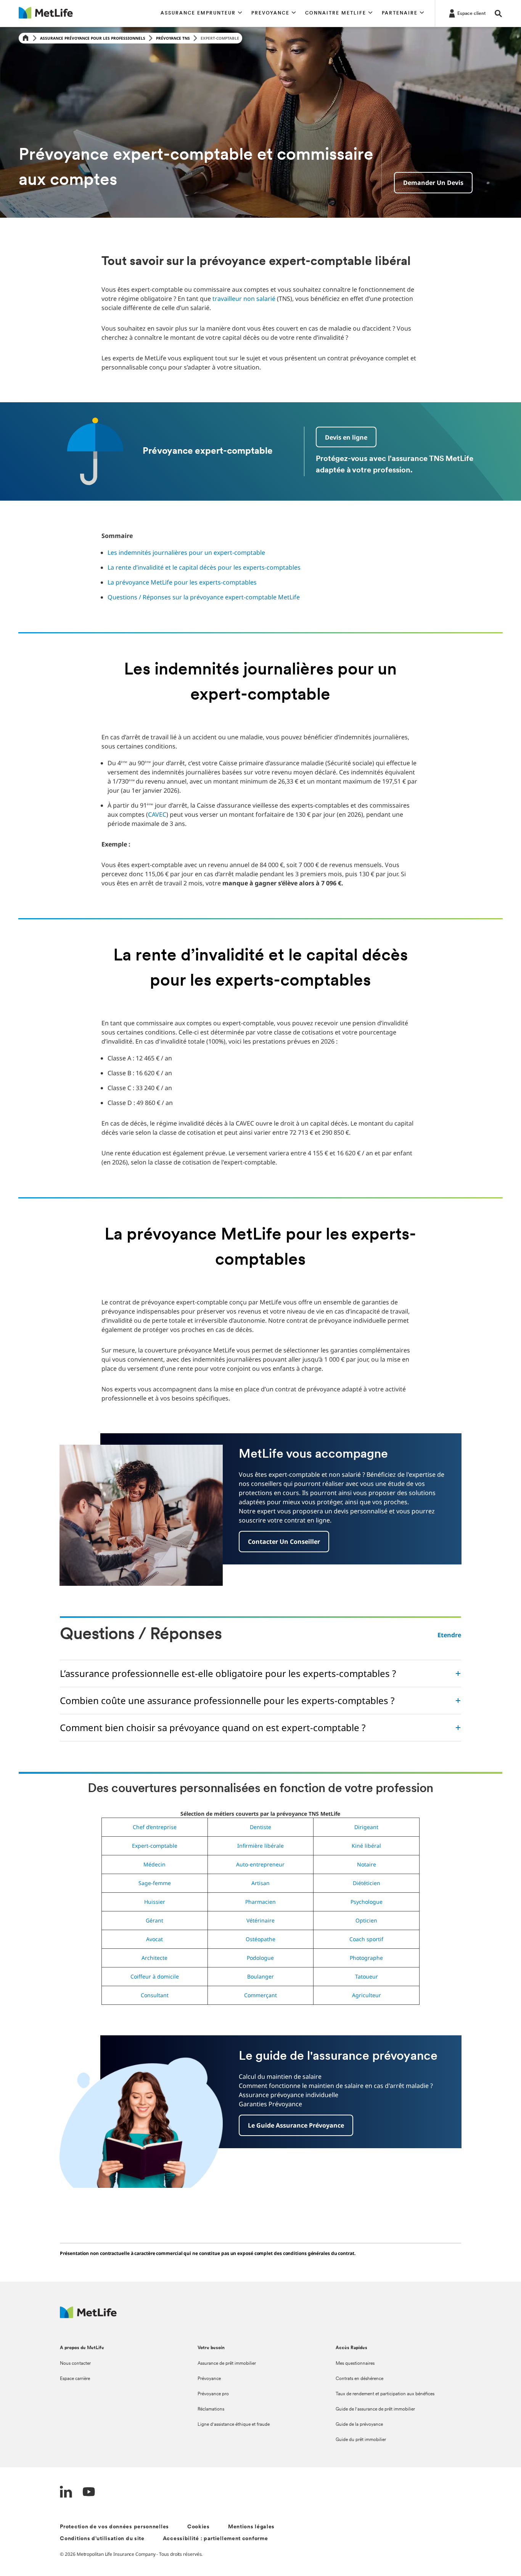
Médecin (154, 1864)
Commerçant (260, 1995)
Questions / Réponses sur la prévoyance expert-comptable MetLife (204, 597)
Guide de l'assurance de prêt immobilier (375, 2409)
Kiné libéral (366, 1846)
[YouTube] (89, 2493)
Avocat (154, 1939)
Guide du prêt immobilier (361, 2440)
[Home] (26, 38)
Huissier (155, 1902)
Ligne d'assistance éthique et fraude (234, 2425)
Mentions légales (251, 2527)
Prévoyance (209, 2379)
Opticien (366, 1920)
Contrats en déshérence (359, 2379)
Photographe (366, 1958)
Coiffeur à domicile (155, 1976)
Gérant (154, 1920)
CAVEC (157, 814)
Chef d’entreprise (155, 1827)
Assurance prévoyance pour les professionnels (93, 38)
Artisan (260, 1883)
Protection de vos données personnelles (114, 2527)
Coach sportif (366, 1939)
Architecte (154, 1958)
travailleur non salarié (244, 299)
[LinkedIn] (66, 2493)
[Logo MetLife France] (88, 2316)
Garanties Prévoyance (270, 2104)
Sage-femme (155, 1883)
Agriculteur (367, 1995)
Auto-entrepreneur (260, 1864)
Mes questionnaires (355, 2364)
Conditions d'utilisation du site (102, 2539)
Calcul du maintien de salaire (280, 2077)
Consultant (155, 1995)
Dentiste (260, 1827)
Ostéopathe (260, 1939)
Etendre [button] (449, 1635)
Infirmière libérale (260, 1846)
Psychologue (367, 1902)
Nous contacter (75, 2364)
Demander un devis (433, 183)
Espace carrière (75, 2379)
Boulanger (260, 1976)
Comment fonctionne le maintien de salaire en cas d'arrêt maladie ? (336, 2086)
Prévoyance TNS (173, 38)
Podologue (260, 1958)
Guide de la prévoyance (359, 2425)
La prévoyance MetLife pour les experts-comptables (182, 582)
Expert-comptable (155, 1846)
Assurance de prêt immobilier (227, 2364)
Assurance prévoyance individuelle (289, 2095)
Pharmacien (260, 1902)
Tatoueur (367, 1976)
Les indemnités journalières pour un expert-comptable (186, 552)
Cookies (199, 2527)
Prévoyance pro (213, 2394)
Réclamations (211, 2409)
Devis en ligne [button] (346, 437)
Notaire (367, 1864)
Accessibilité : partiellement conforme (215, 2539)
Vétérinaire (260, 1920)
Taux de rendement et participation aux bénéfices (385, 2394)
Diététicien (367, 1883)
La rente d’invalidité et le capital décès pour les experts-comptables (204, 567)
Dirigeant (366, 1827)
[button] (201, 13)
